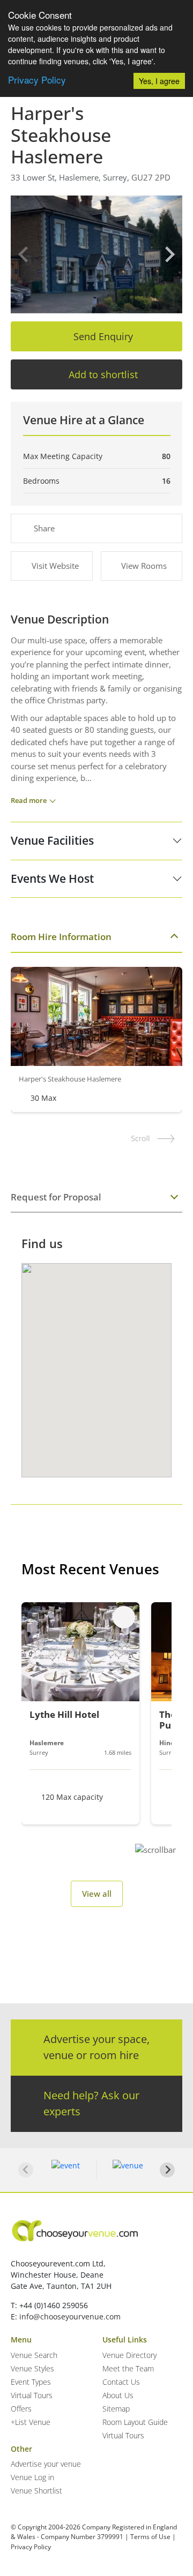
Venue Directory (129, 2355)
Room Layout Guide (135, 2422)
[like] (124, 1617)
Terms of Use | (153, 2537)
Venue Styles (32, 2368)
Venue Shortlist (36, 2491)
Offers (21, 2409)
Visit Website (55, 566)
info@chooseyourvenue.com (70, 2316)
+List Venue (31, 2422)
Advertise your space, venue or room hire (96, 2047)
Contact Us (121, 2382)
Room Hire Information (61, 937)
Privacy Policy (37, 80)
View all (97, 1894)
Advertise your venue (46, 2464)
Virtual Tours (32, 2395)
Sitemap (116, 2409)
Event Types (31, 2382)
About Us (118, 2395)
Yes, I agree (159, 81)
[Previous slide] (24, 254)
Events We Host (52, 878)
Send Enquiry (103, 336)
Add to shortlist (103, 374)
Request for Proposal (56, 1197)
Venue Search (34, 2355)
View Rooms (144, 566)
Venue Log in (32, 2477)
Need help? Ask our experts (91, 2103)
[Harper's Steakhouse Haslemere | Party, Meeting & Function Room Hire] (96, 254)
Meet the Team (128, 2368)
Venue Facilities (52, 840)
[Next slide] (169, 254)
